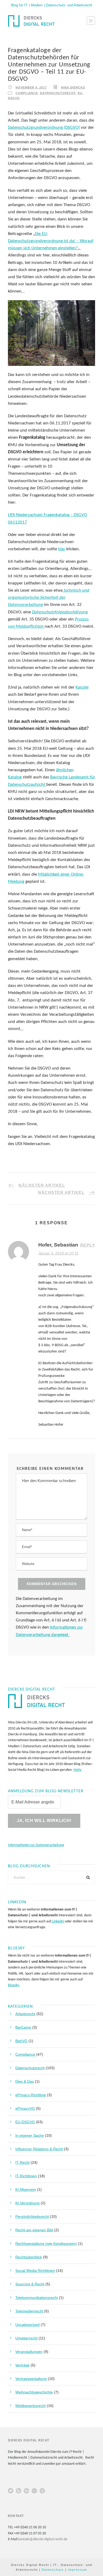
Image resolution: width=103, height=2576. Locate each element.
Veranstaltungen (29, 2352)
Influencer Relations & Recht (39, 2149)
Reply (88, 1245)
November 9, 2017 (31, 87)
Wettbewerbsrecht (31, 2406)
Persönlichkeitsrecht (32, 2216)
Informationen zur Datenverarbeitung (36, 1845)
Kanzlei (82, 687)
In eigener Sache (30, 2135)
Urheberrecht (26, 2338)
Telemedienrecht (29, 2311)
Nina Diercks (73, 87)
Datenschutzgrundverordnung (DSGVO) (44, 128)
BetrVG (21, 2041)
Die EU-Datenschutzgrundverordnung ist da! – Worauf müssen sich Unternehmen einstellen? (51, 241)
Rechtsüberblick (29, 2257)
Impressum (78, 2570)
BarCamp (23, 2027)
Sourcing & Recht (30, 2284)
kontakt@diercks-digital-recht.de (43, 2539)
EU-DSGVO (25, 2122)
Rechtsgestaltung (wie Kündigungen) (46, 2244)
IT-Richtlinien (26, 2176)
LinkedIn (58, 1921)
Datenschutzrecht (58, 93)
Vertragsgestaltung (31, 2379)
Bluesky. (14, 1985)
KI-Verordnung (27, 2203)
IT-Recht (22, 2162)
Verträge (22, 2365)
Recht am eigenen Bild (34, 2230)
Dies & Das (25, 2081)
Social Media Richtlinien (35, 2271)
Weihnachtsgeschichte (34, 2392)
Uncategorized (27, 2325)
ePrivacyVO (25, 2108)
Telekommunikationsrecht (37, 2298)
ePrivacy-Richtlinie (31, 2095)
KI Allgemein (26, 2189)
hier (62, 549)
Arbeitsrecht (25, 2014)
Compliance (27, 93)
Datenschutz (53, 2570)
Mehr (78, 1770)
